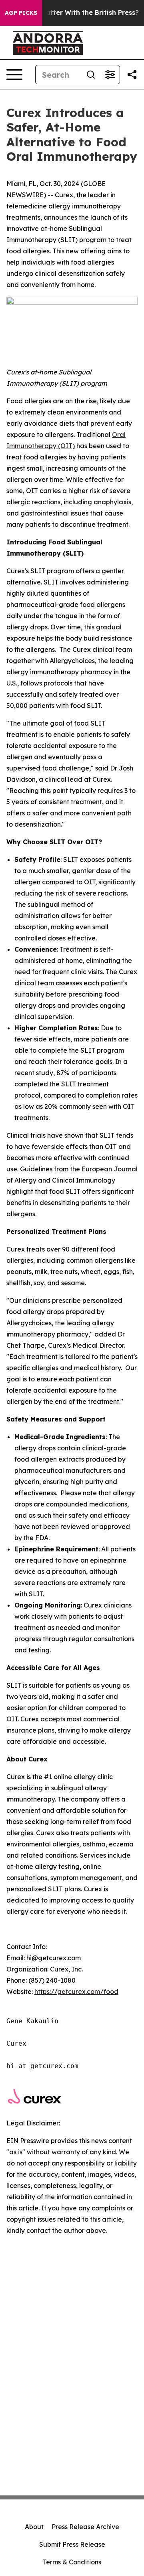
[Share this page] (132, 75)
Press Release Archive (85, 2527)
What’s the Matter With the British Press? (71, 13)
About (34, 2527)
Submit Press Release (72, 2544)
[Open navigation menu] (14, 75)
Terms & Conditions (72, 2562)
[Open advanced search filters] (110, 75)
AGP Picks (21, 13)
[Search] (91, 75)
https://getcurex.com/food (76, 1992)
